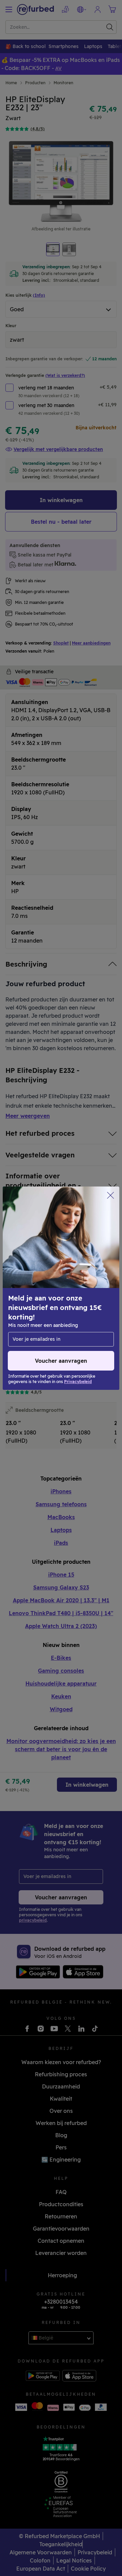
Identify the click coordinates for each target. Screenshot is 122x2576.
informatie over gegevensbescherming (57, 1302)
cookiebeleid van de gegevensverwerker (59, 1316)
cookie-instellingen (34, 1288)
